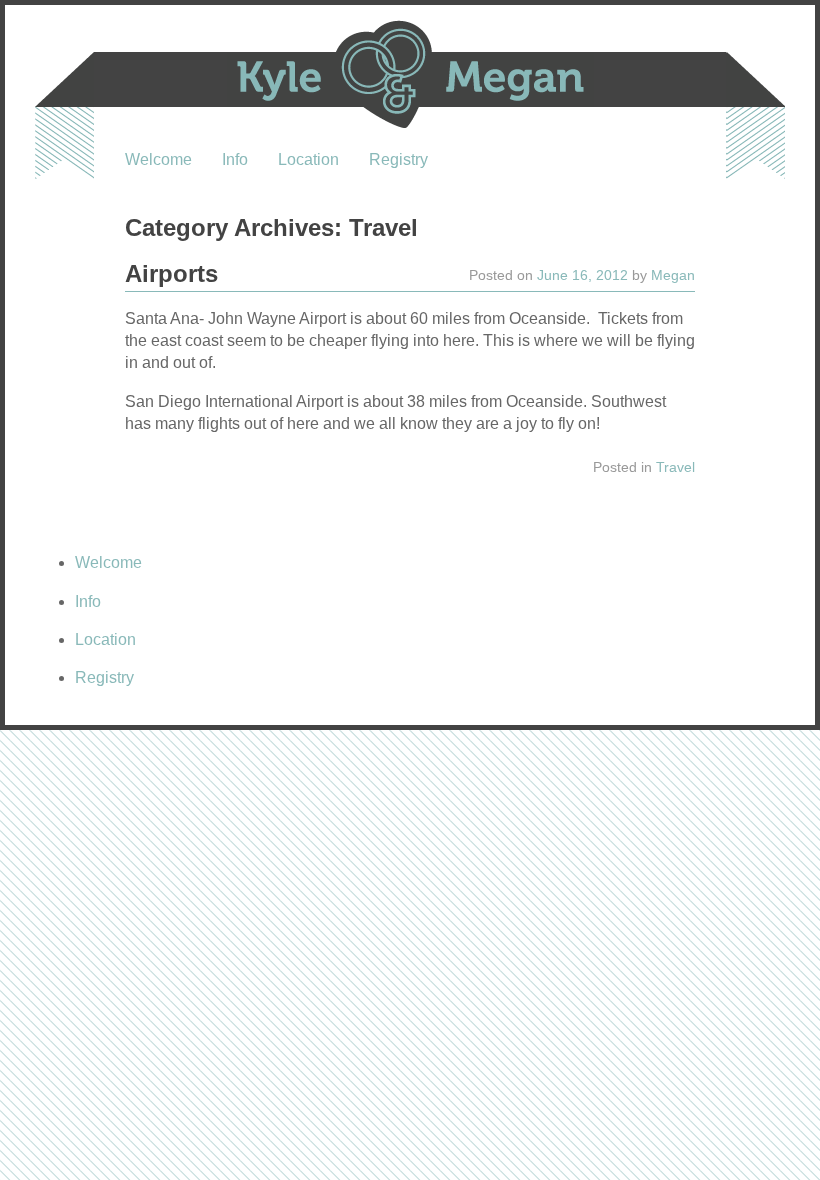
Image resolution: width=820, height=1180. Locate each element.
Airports (171, 273)
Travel (675, 467)
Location (308, 159)
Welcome (158, 159)
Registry (398, 159)
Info (235, 159)
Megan (673, 275)
